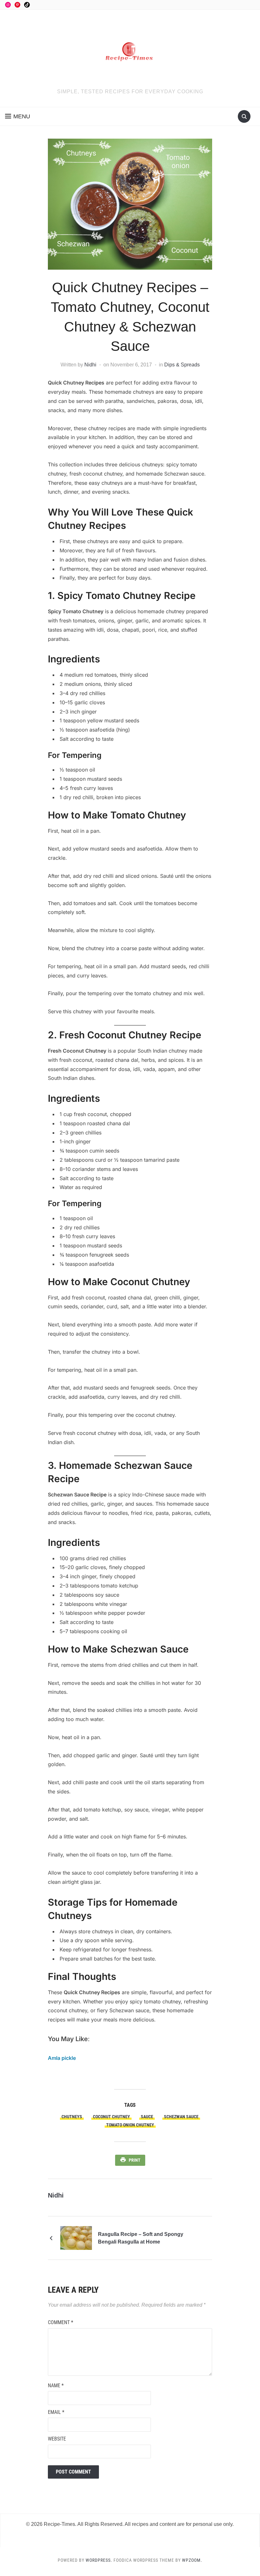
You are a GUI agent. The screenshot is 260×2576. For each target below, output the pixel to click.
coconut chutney (111, 2117)
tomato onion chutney (130, 2125)
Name (56, 2385)
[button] (18, 116)
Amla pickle (62, 2058)
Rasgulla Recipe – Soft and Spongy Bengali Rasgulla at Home (141, 2238)
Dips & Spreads (182, 365)
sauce (147, 2117)
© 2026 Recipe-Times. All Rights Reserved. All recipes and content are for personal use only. (130, 2524)
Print (135, 2160)
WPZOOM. (192, 2560)
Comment (61, 2322)
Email (56, 2412)
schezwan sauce (181, 2117)
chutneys (72, 2117)
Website (57, 2439)
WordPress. (99, 2560)
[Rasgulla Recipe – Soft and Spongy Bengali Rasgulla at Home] (76, 2238)
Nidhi (90, 365)
